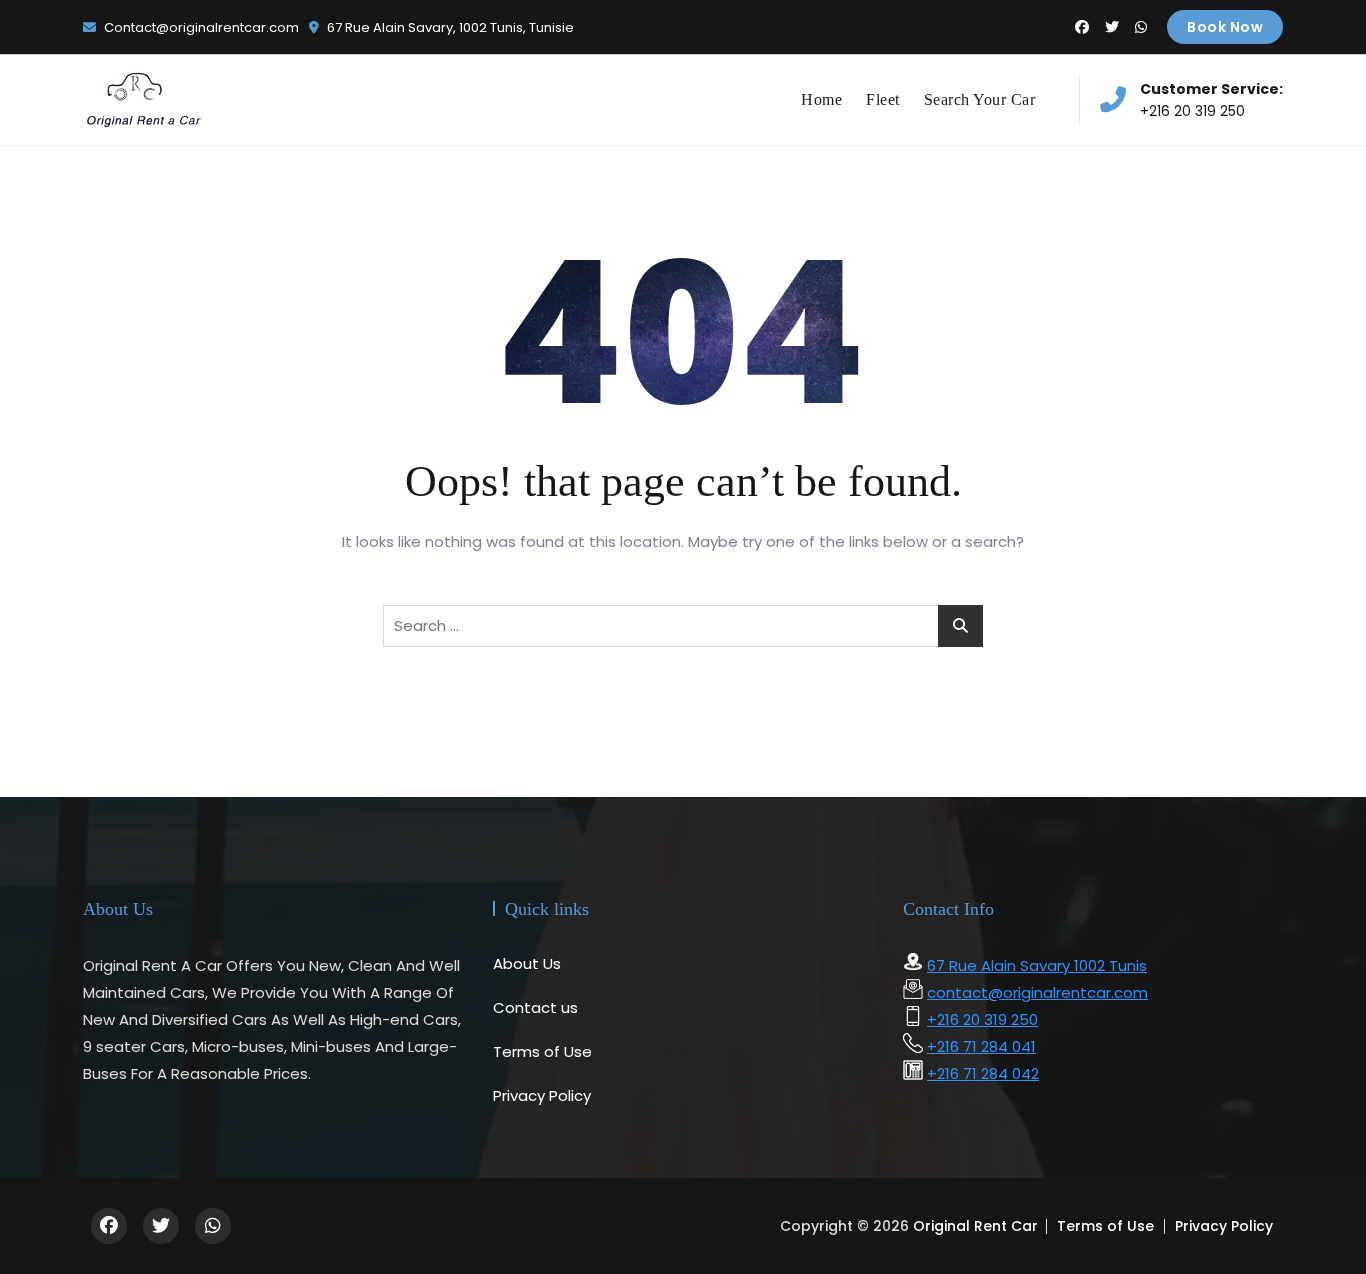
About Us (527, 963)
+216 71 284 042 (983, 1073)
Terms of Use (542, 1051)
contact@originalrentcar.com (1037, 992)
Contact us (535, 1007)
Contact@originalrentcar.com (200, 27)
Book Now (1225, 27)
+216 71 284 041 (981, 1046)
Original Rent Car (975, 1226)
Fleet (883, 99)
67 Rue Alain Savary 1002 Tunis (1037, 965)
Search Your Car (980, 99)
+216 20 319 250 (1211, 100)
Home (821, 99)
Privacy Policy (542, 1095)
